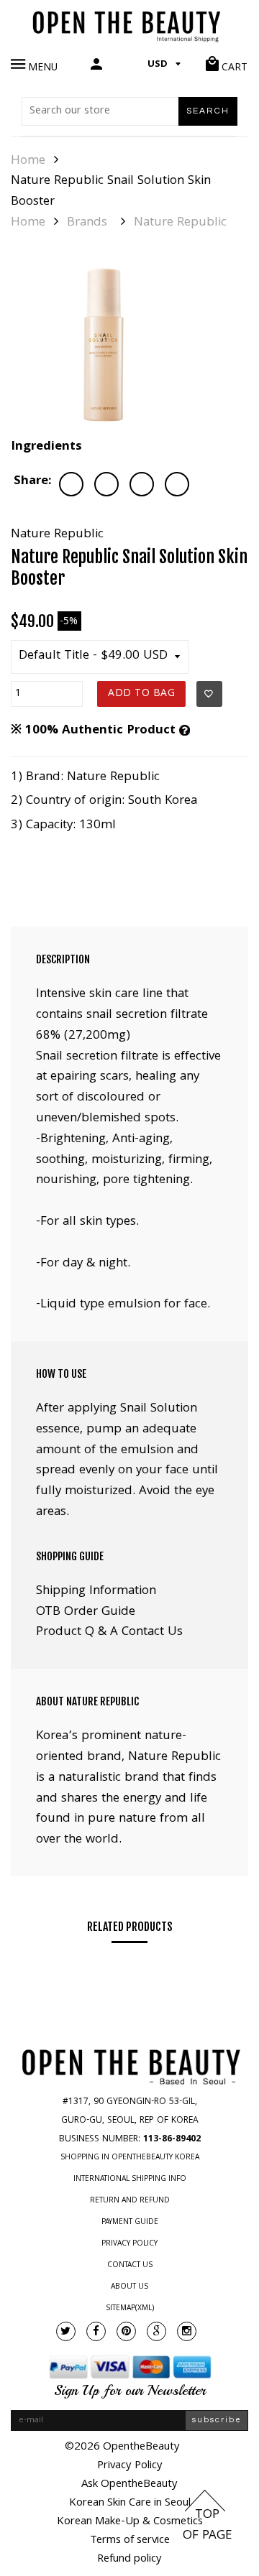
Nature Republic (180, 223)
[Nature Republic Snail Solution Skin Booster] (104, 345)
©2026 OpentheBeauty (122, 2447)
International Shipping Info (130, 2179)
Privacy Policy (129, 2244)
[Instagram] (187, 2331)
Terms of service (130, 2541)
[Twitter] (66, 2331)
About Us (129, 2287)
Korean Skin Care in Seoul (130, 2503)
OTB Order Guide (86, 1612)
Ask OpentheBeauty (129, 2485)
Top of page (207, 2526)
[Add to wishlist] (209, 694)
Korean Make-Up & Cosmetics (130, 2522)
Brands (87, 223)
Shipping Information (96, 1592)
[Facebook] (96, 2331)
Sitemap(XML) (130, 2309)
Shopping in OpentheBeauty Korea (130, 2158)
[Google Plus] (156, 2331)
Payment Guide (130, 2223)
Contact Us (130, 2266)
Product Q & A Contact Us (109, 1632)
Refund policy (129, 2559)
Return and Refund (130, 2201)
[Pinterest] (126, 2331)
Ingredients (46, 447)
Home (28, 162)
